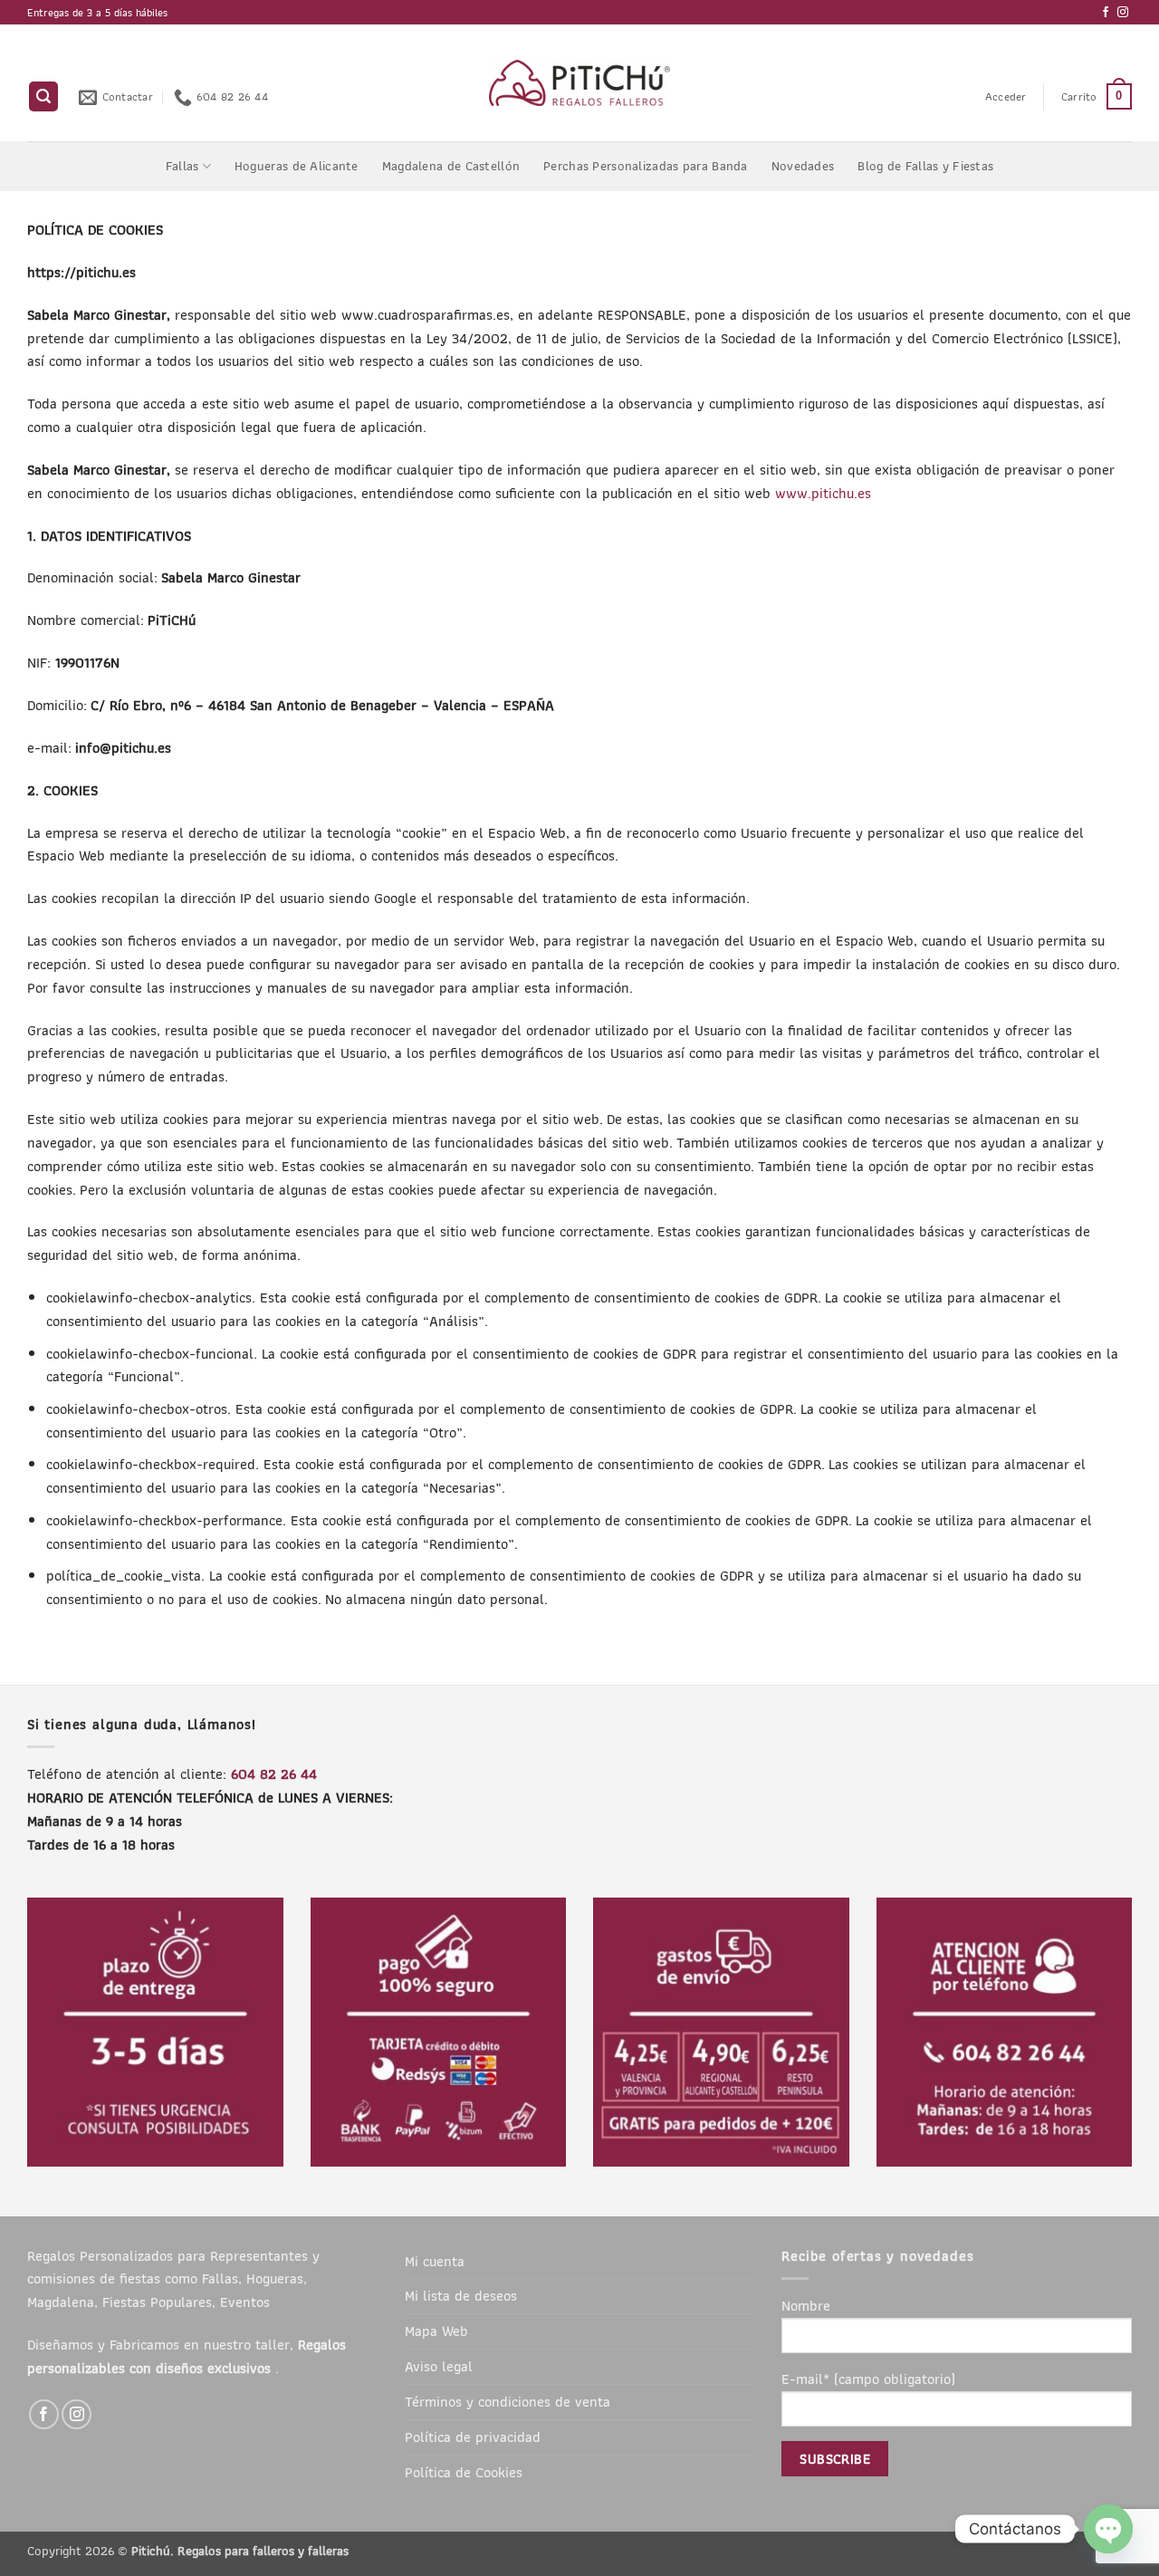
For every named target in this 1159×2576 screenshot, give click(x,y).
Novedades (803, 166)
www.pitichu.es (823, 493)
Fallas (182, 166)
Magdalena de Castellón (451, 166)
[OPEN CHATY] (1108, 2529)
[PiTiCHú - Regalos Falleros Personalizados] (580, 83)
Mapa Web (436, 2331)
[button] (43, 96)
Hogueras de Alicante (297, 166)
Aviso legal (439, 2366)
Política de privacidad (473, 2437)
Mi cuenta (435, 2261)
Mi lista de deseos (461, 2295)
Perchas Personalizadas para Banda (646, 166)
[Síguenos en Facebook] (1106, 13)
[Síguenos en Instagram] (1123, 13)
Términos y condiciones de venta (508, 2401)
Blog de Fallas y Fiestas (925, 166)
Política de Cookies (464, 2472)
